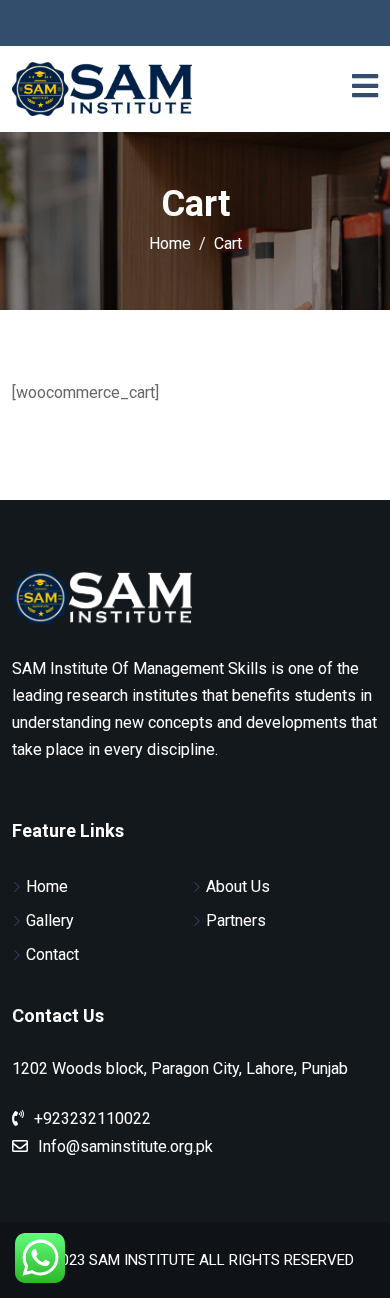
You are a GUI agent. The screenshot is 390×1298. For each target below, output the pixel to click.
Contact (52, 954)
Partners (236, 920)
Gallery (50, 920)
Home (47, 886)
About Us (238, 886)
